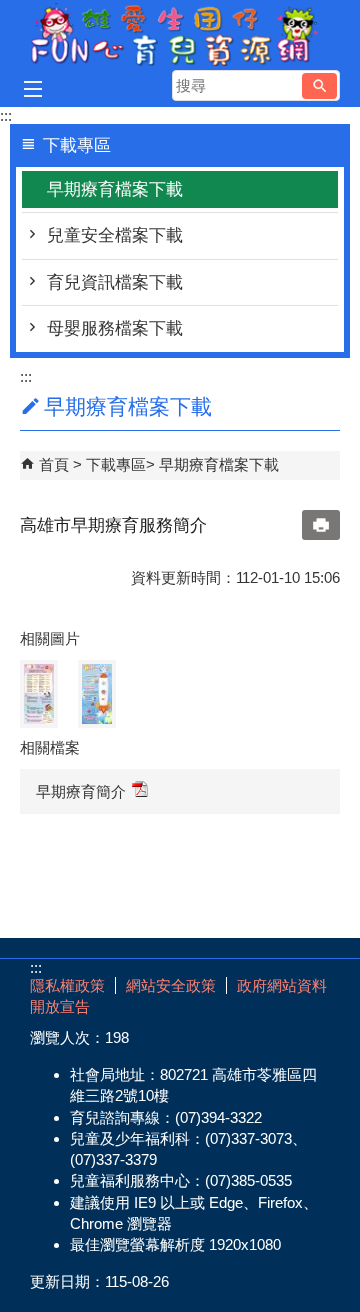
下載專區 (116, 464)
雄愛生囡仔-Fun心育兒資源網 (180, 33)
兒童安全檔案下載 (115, 235)
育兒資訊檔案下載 (115, 282)
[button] (319, 86)
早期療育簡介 (81, 791)
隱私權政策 (67, 985)
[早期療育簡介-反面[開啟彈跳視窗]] (39, 694)
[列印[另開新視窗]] (321, 525)
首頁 (54, 464)
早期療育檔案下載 (115, 189)
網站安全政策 (171, 985)
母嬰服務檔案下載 (115, 328)
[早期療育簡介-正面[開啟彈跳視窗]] (97, 694)
